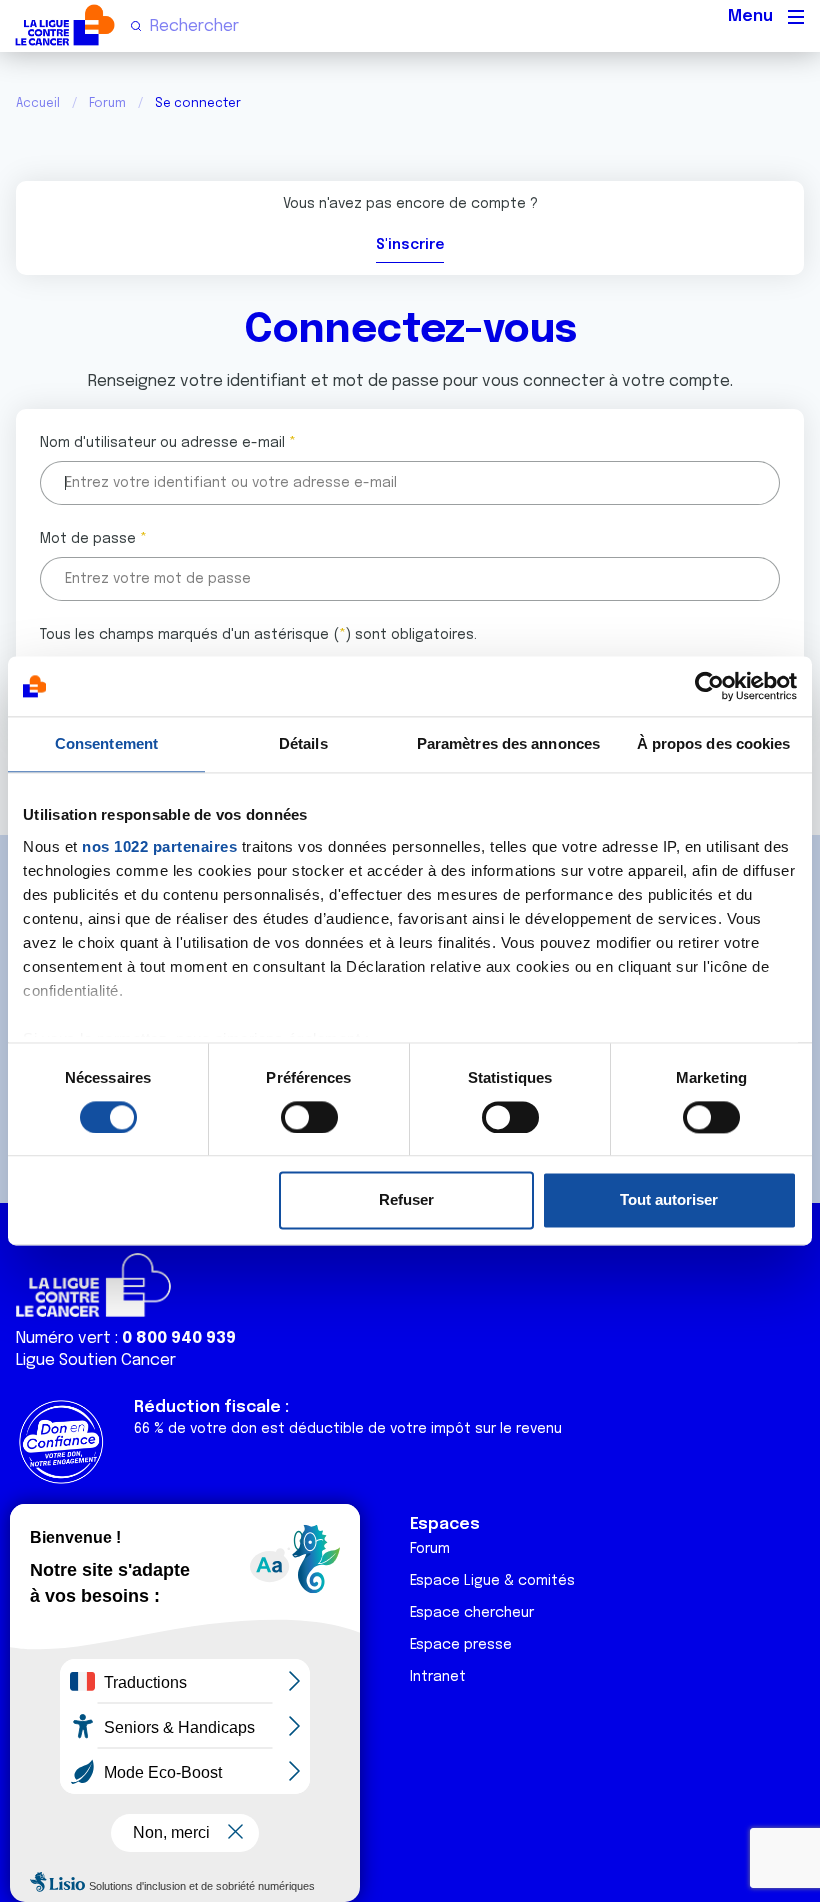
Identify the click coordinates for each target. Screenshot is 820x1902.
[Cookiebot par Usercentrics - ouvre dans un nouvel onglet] (709, 686)
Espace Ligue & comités (492, 1581)
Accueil (38, 104)
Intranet (438, 1677)
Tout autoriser (669, 1200)
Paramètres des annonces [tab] (508, 743)
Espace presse (461, 1645)
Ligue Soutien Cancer (96, 1360)
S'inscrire (410, 245)
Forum (107, 104)
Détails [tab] (303, 743)
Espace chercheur (472, 1613)
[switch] (309, 1117)
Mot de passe (88, 539)
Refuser (406, 1200)
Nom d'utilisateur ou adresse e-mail (162, 443)
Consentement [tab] (106, 743)
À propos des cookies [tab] (714, 743)
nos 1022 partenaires (159, 846)
